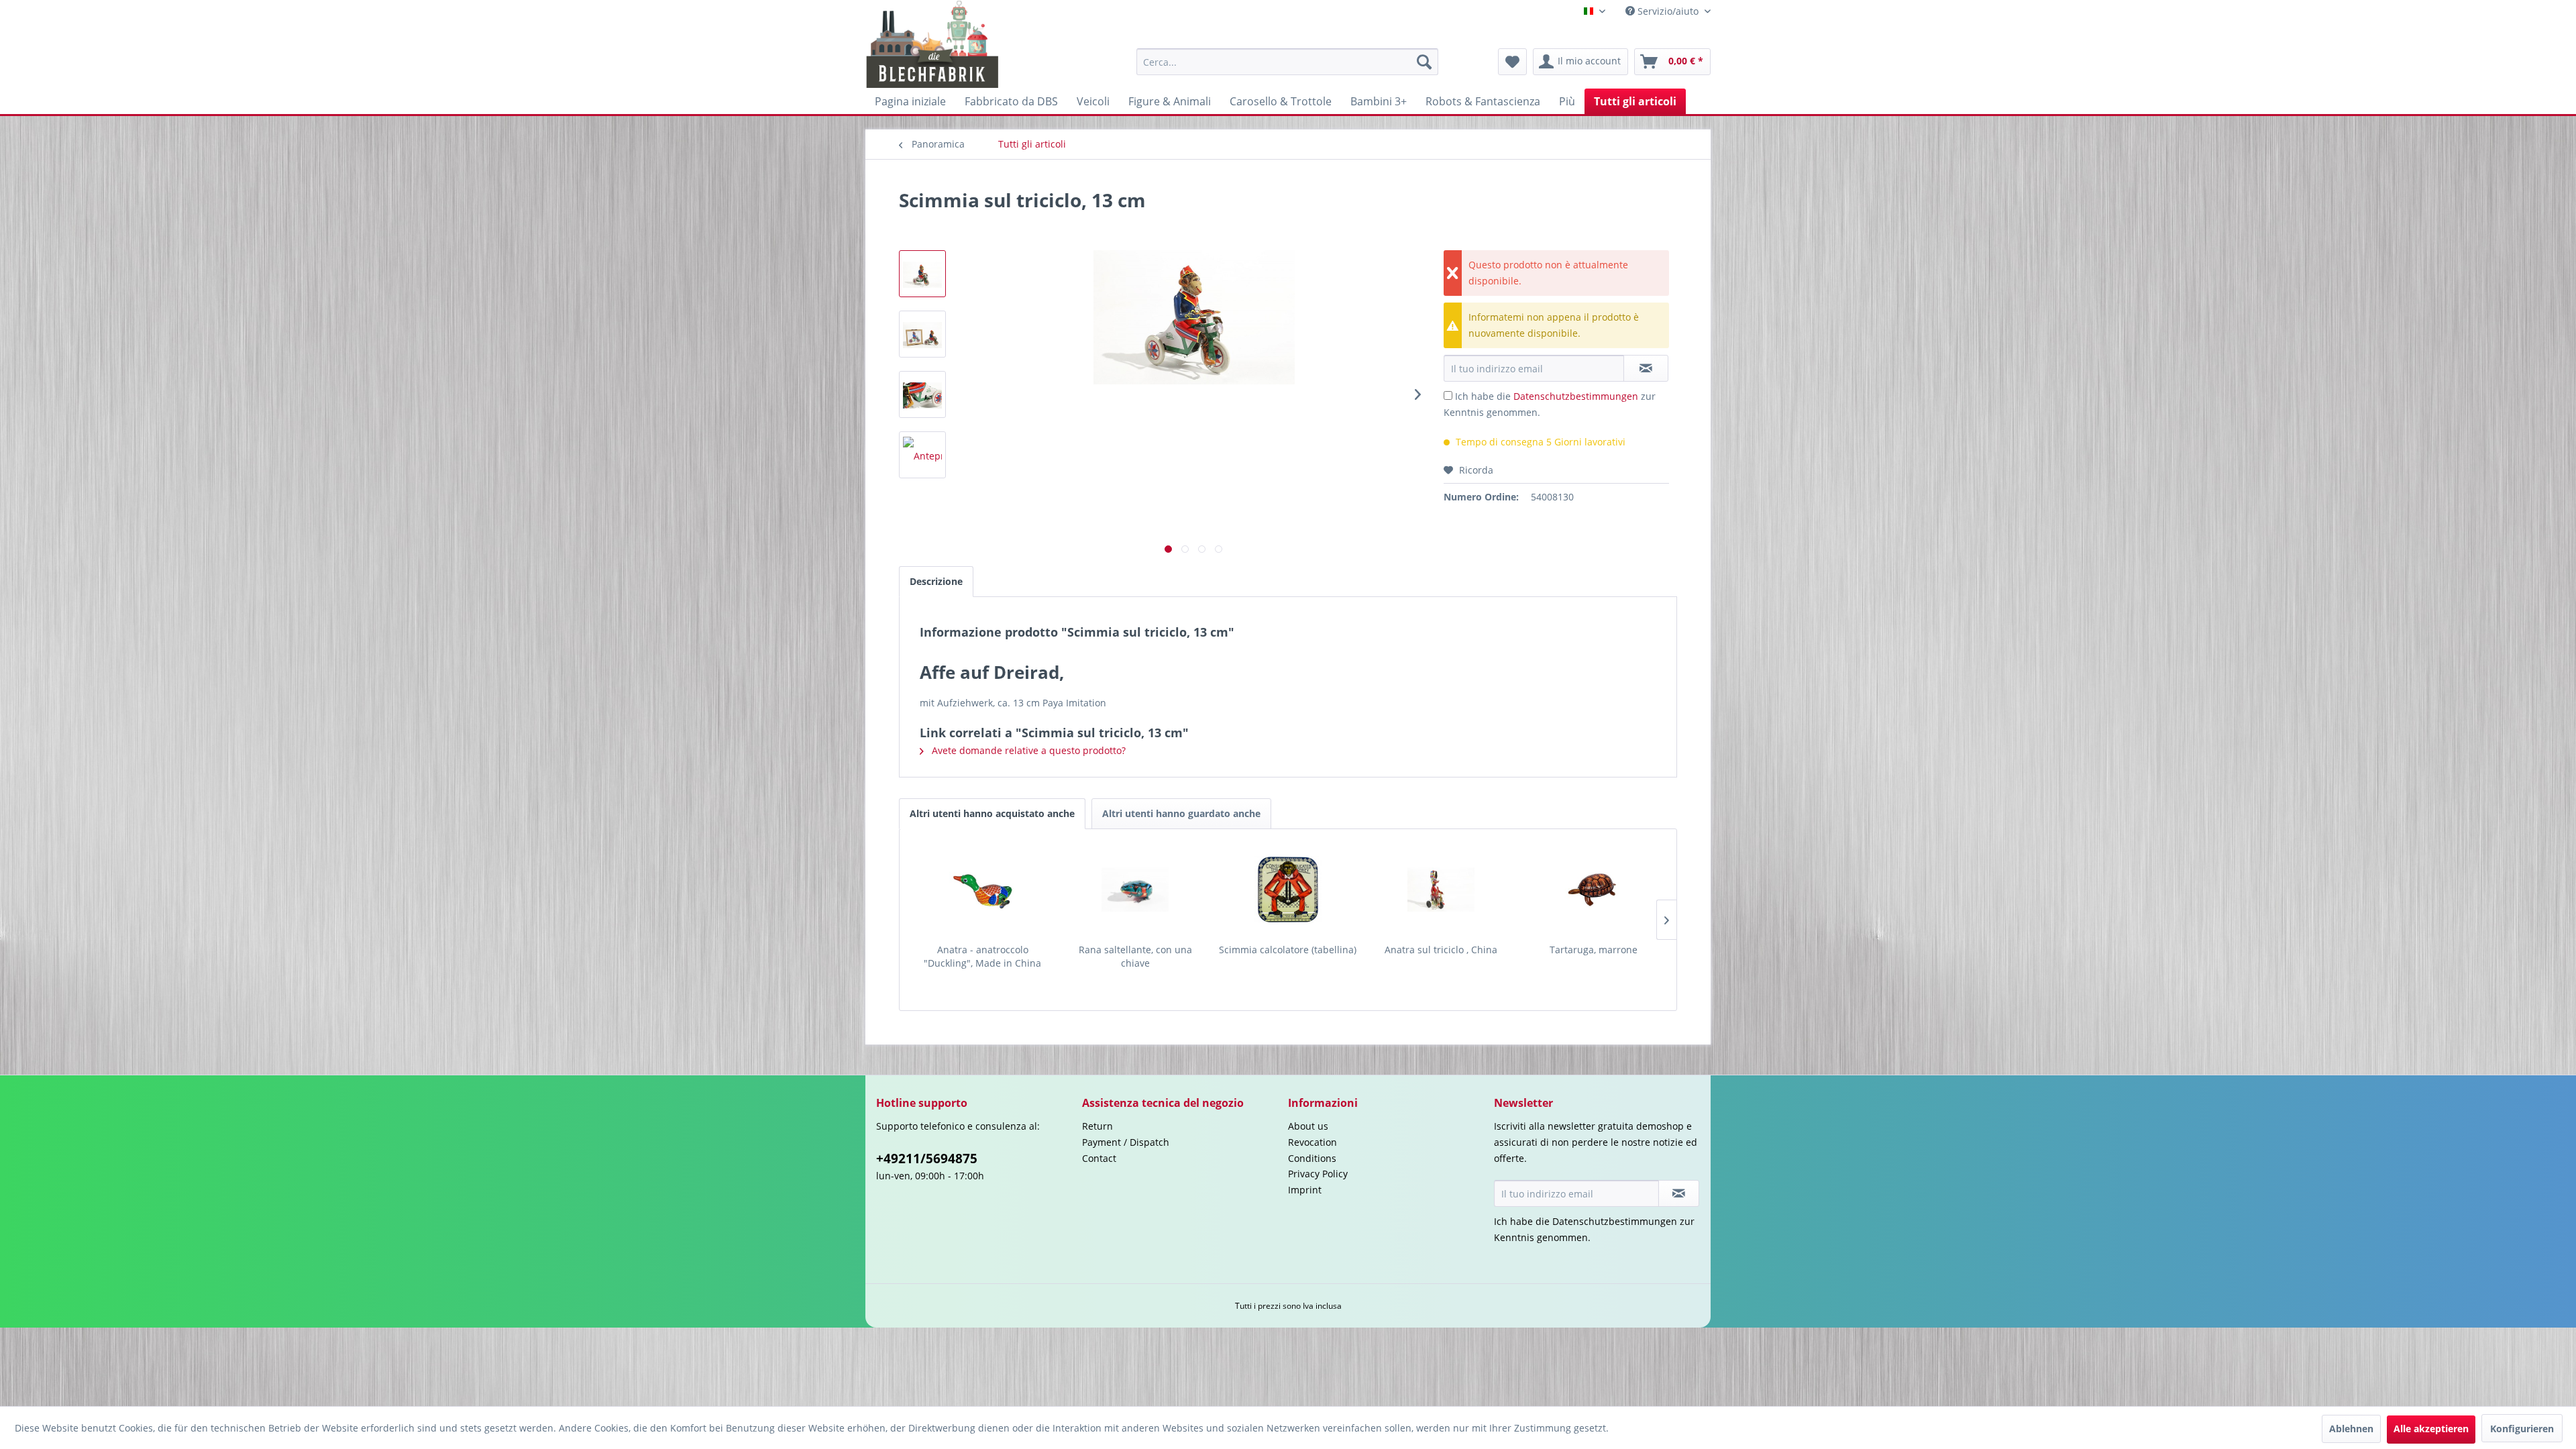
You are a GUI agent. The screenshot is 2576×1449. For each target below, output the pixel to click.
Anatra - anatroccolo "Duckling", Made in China (982, 956)
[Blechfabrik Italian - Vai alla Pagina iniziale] (933, 44)
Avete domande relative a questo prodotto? (1027, 750)
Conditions (1312, 1158)
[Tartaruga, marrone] (1593, 890)
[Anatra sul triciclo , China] (1441, 890)
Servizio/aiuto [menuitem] (1668, 11)
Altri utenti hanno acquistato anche (992, 813)
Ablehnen (2351, 1429)
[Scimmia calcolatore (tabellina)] (1288, 890)
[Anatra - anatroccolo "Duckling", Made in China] (983, 890)
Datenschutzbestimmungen (1576, 396)
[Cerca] (1424, 62)
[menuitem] (1287, 62)
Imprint (1305, 1190)
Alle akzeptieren (2431, 1429)
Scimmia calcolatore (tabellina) (1288, 950)
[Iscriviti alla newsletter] (1679, 1193)
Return (1097, 1126)
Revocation (1312, 1142)
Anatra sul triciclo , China (1441, 950)
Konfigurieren (2522, 1429)
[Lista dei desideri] (1512, 62)
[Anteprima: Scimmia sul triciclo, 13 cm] (922, 274)
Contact (1099, 1158)
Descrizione (936, 581)
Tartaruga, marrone (1594, 950)
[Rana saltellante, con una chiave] (1136, 890)
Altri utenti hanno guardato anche (1181, 813)
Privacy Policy (1318, 1174)
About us (1308, 1126)
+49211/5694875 (927, 1159)
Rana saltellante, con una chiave (1135, 956)
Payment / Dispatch (1126, 1142)
